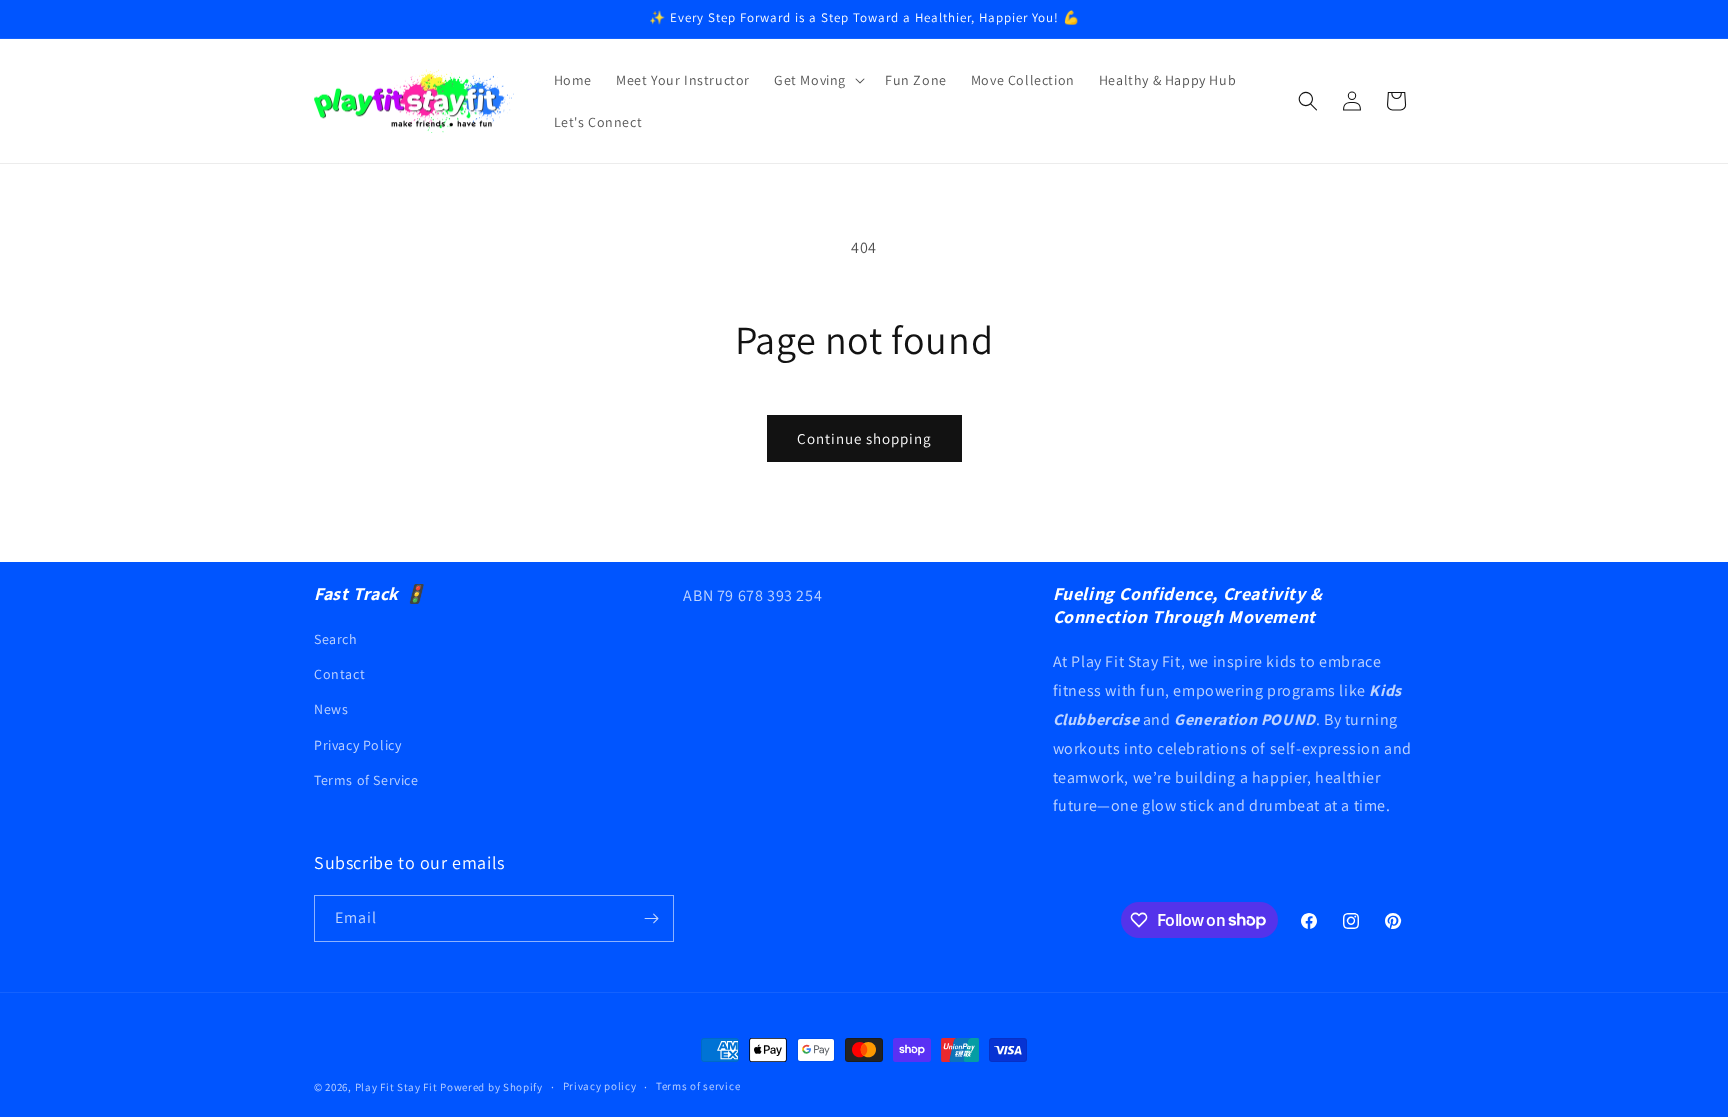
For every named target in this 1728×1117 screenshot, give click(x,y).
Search (336, 639)
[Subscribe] (651, 918)
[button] (817, 80)
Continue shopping (864, 438)
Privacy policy (600, 1086)
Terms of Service (366, 780)
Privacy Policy (357, 745)
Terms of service (698, 1086)
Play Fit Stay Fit (396, 1087)
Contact (339, 674)
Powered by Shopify (491, 1087)
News (331, 709)
